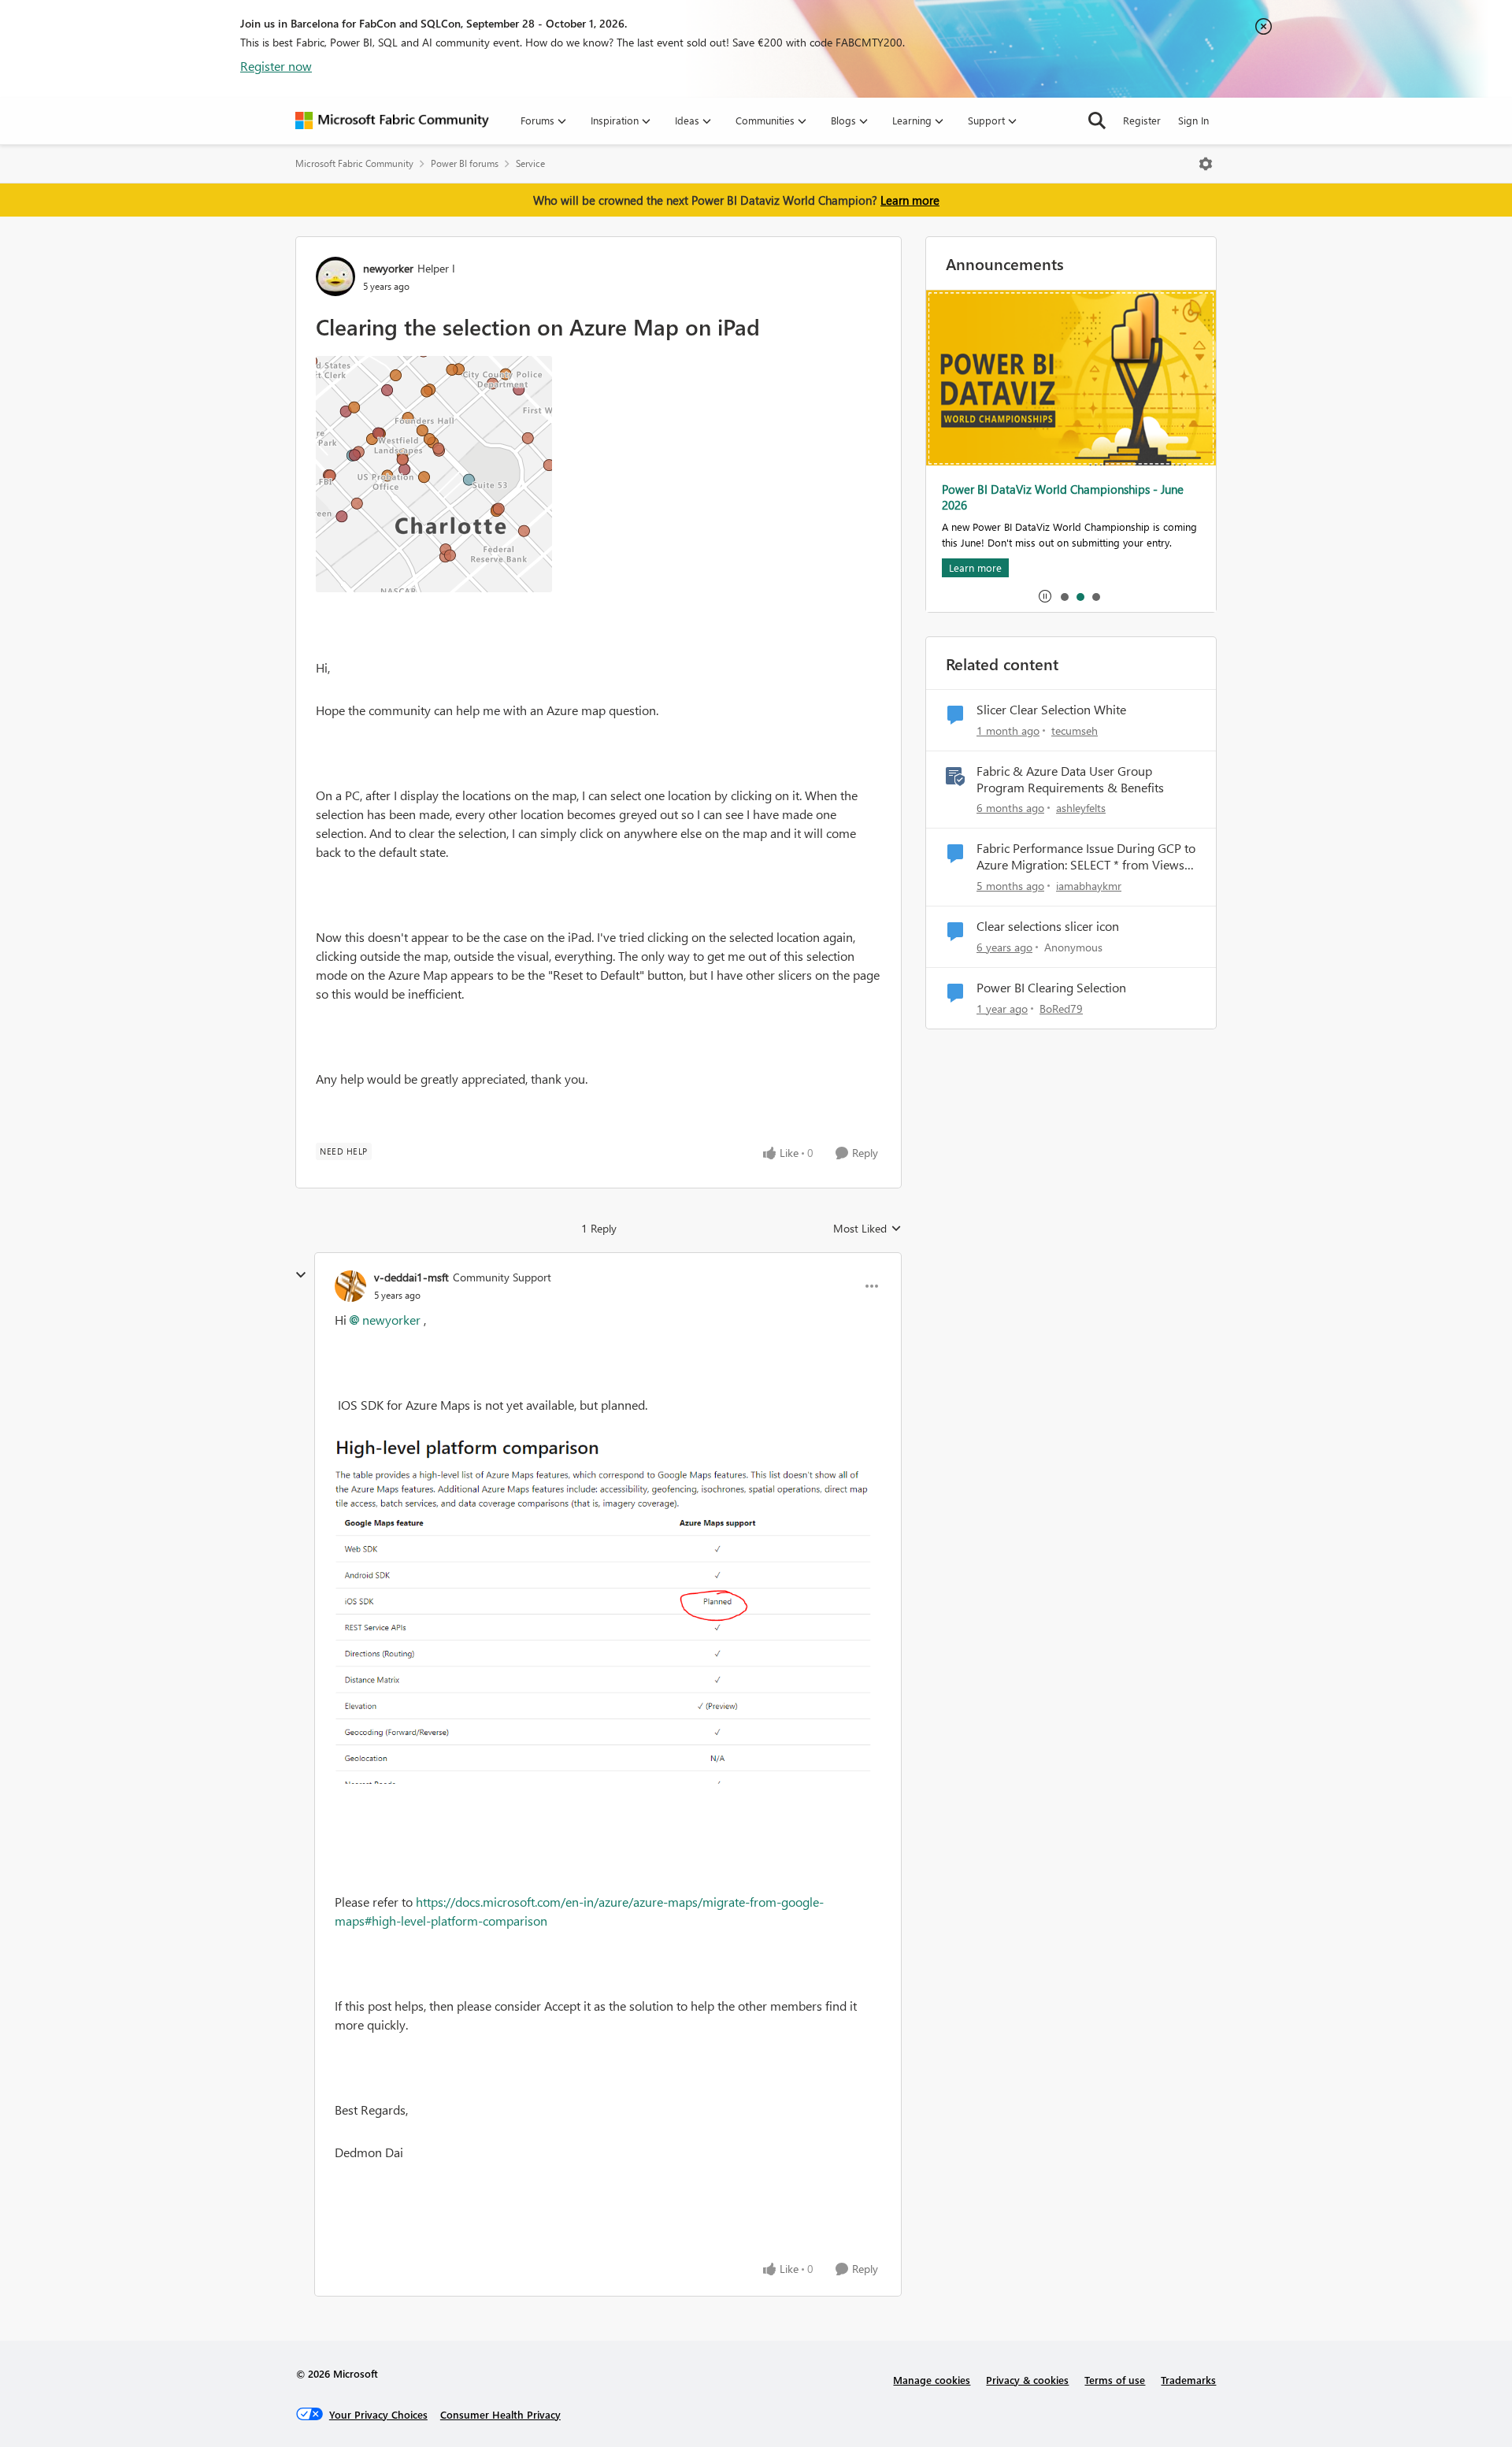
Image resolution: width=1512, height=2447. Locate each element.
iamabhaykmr (1089, 886)
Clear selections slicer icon (1048, 926)
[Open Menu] (1206, 164)
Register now (276, 66)
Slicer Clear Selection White (1051, 710)
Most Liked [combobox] (867, 1229)
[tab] (1064, 596)
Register (1142, 120)
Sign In (1193, 120)
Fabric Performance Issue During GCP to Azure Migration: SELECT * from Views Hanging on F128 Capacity (1086, 857)
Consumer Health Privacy (500, 2414)
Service (530, 163)
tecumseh (1075, 730)
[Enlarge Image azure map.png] (434, 474)
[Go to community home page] (392, 120)
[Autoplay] (1045, 596)
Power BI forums (465, 163)
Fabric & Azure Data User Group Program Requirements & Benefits (1070, 779)
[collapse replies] (301, 1275)
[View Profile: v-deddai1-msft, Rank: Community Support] (350, 1286)
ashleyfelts (1081, 808)
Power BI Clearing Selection (1051, 988)
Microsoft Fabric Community (354, 163)
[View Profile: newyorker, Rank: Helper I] (335, 276)
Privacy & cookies (1027, 2380)
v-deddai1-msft (411, 1277)
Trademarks (1188, 2380)
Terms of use (1115, 2380)
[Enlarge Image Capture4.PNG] (608, 1611)
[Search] (1097, 120)
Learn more (910, 200)
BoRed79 (1061, 1008)
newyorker (388, 268)
